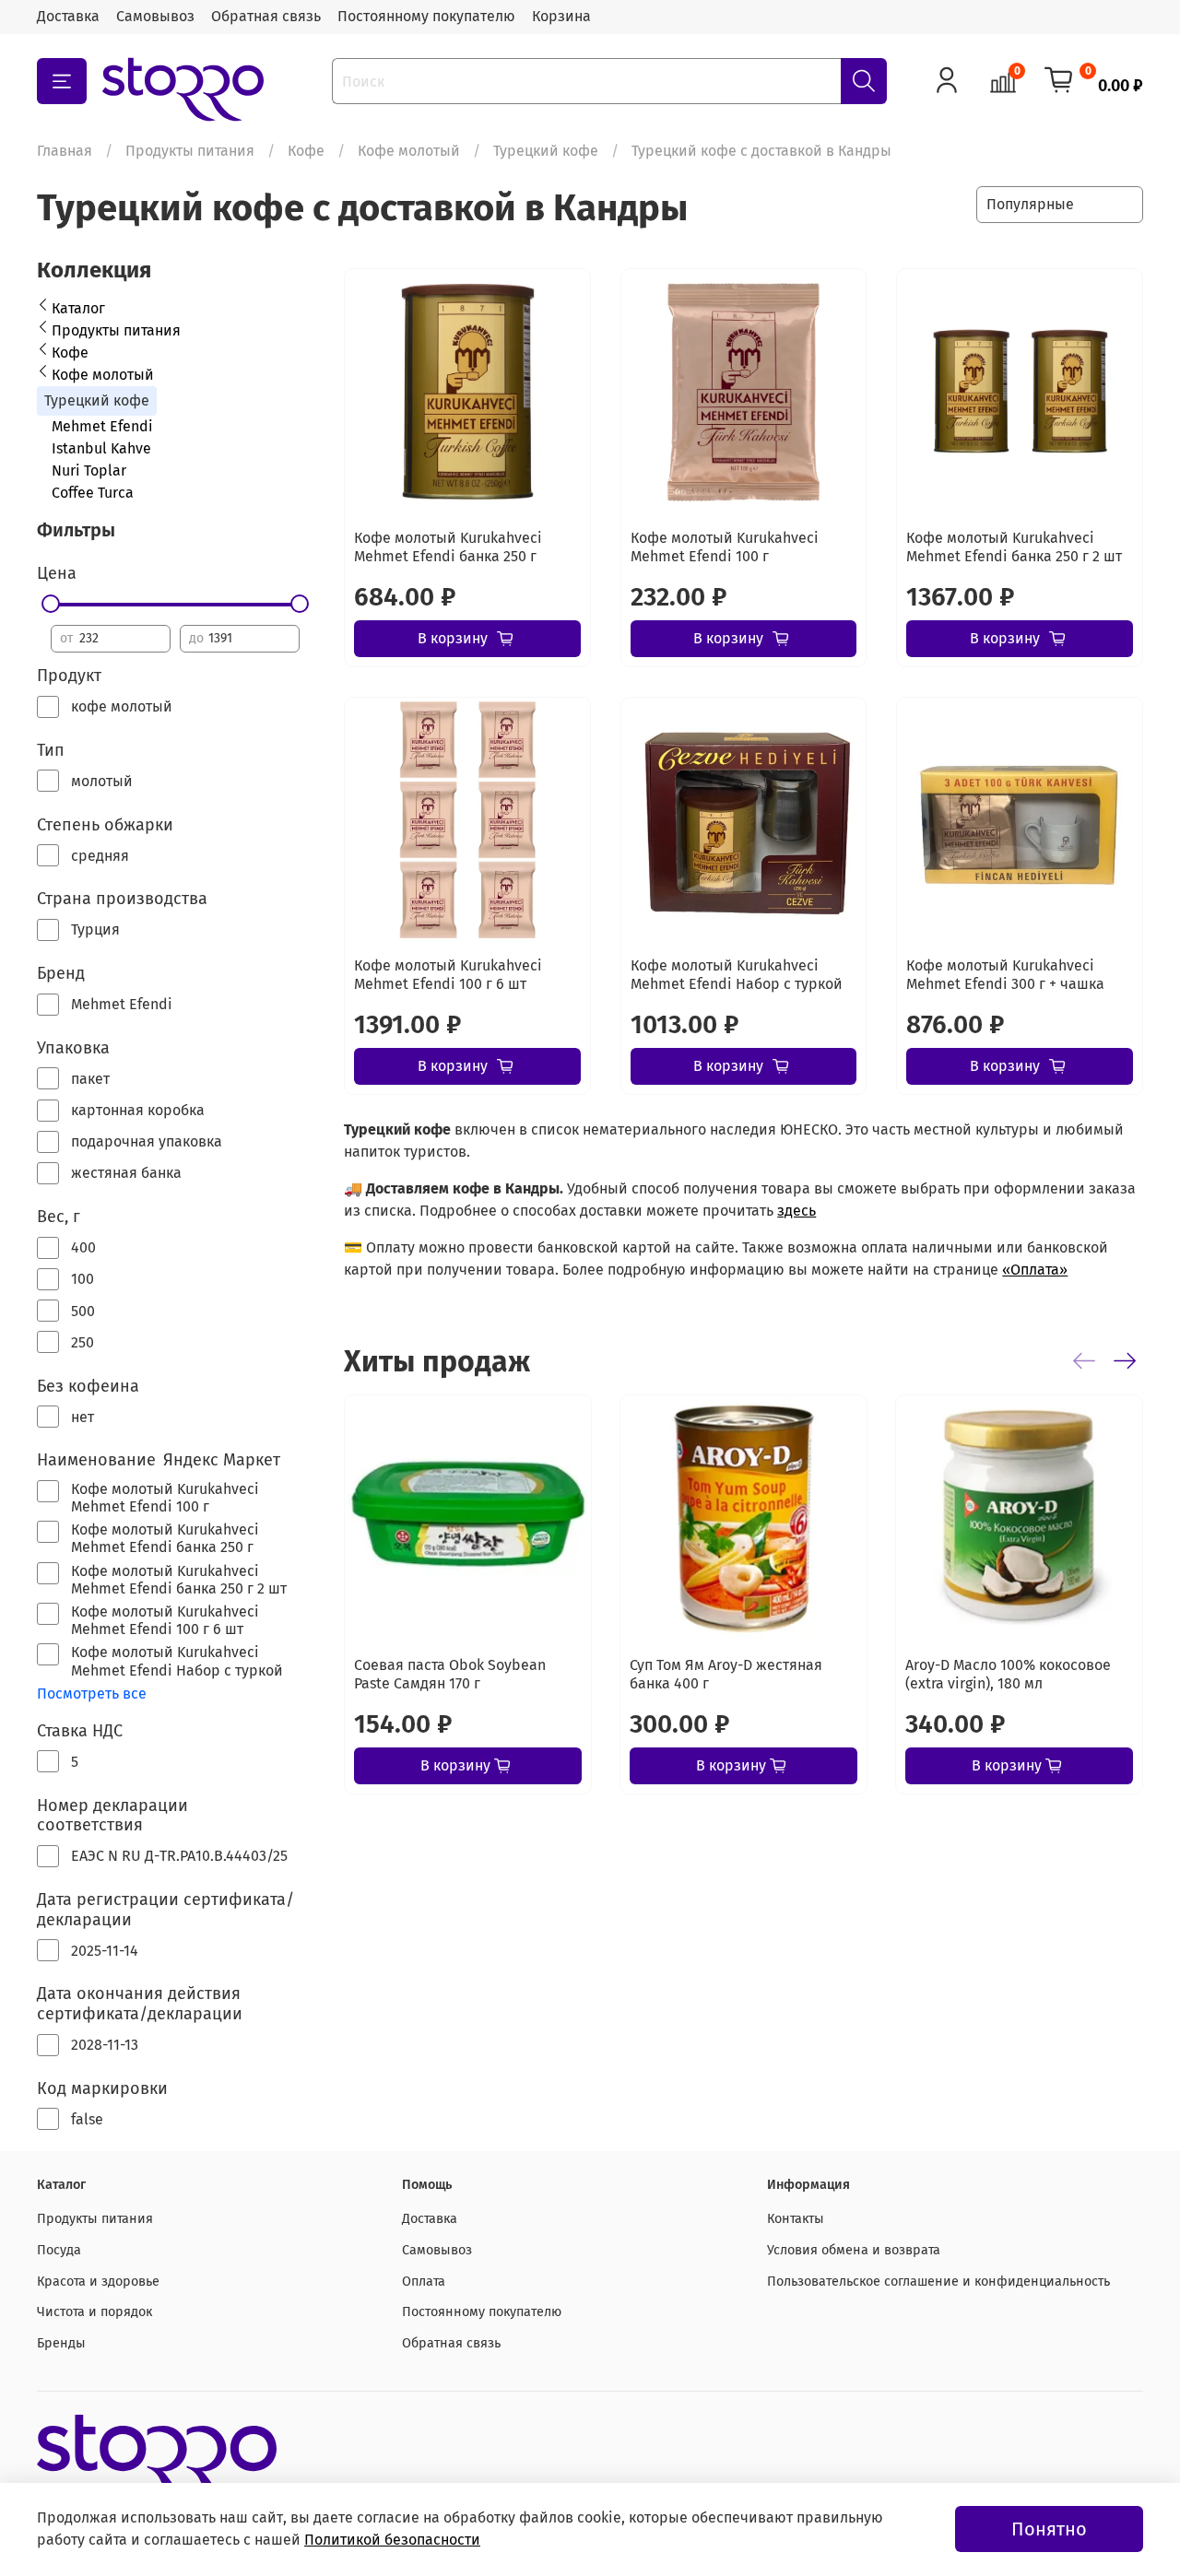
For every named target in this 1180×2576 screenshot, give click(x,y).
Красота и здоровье (98, 2282)
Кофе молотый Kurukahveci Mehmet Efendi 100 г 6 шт (448, 975)
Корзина (561, 16)
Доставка (68, 16)
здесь (796, 1211)
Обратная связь (266, 16)
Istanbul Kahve (101, 448)
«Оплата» (1035, 1270)
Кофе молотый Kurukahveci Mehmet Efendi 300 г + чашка (1005, 975)
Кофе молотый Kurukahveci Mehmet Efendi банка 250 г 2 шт (1014, 547)
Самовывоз (155, 16)
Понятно (1049, 2529)
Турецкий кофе (546, 151)
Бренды (61, 2343)
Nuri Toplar (89, 471)
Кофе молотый (409, 151)
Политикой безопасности (392, 2540)
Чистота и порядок (94, 2312)
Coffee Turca (93, 493)
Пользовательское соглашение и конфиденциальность (938, 2282)
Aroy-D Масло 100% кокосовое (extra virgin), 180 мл (1008, 1674)
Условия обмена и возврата (854, 2250)
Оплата (424, 2282)
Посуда (59, 2250)
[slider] (51, 604)
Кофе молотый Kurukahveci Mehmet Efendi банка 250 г (448, 547)
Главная (65, 151)
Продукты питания (190, 151)
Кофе (306, 151)
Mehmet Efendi (102, 426)
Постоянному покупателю (426, 16)
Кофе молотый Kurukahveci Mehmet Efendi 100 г (725, 547)
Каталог (78, 308)
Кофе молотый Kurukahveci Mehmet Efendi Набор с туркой (737, 975)
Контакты (796, 2219)
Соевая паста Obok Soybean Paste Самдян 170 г (450, 1674)
